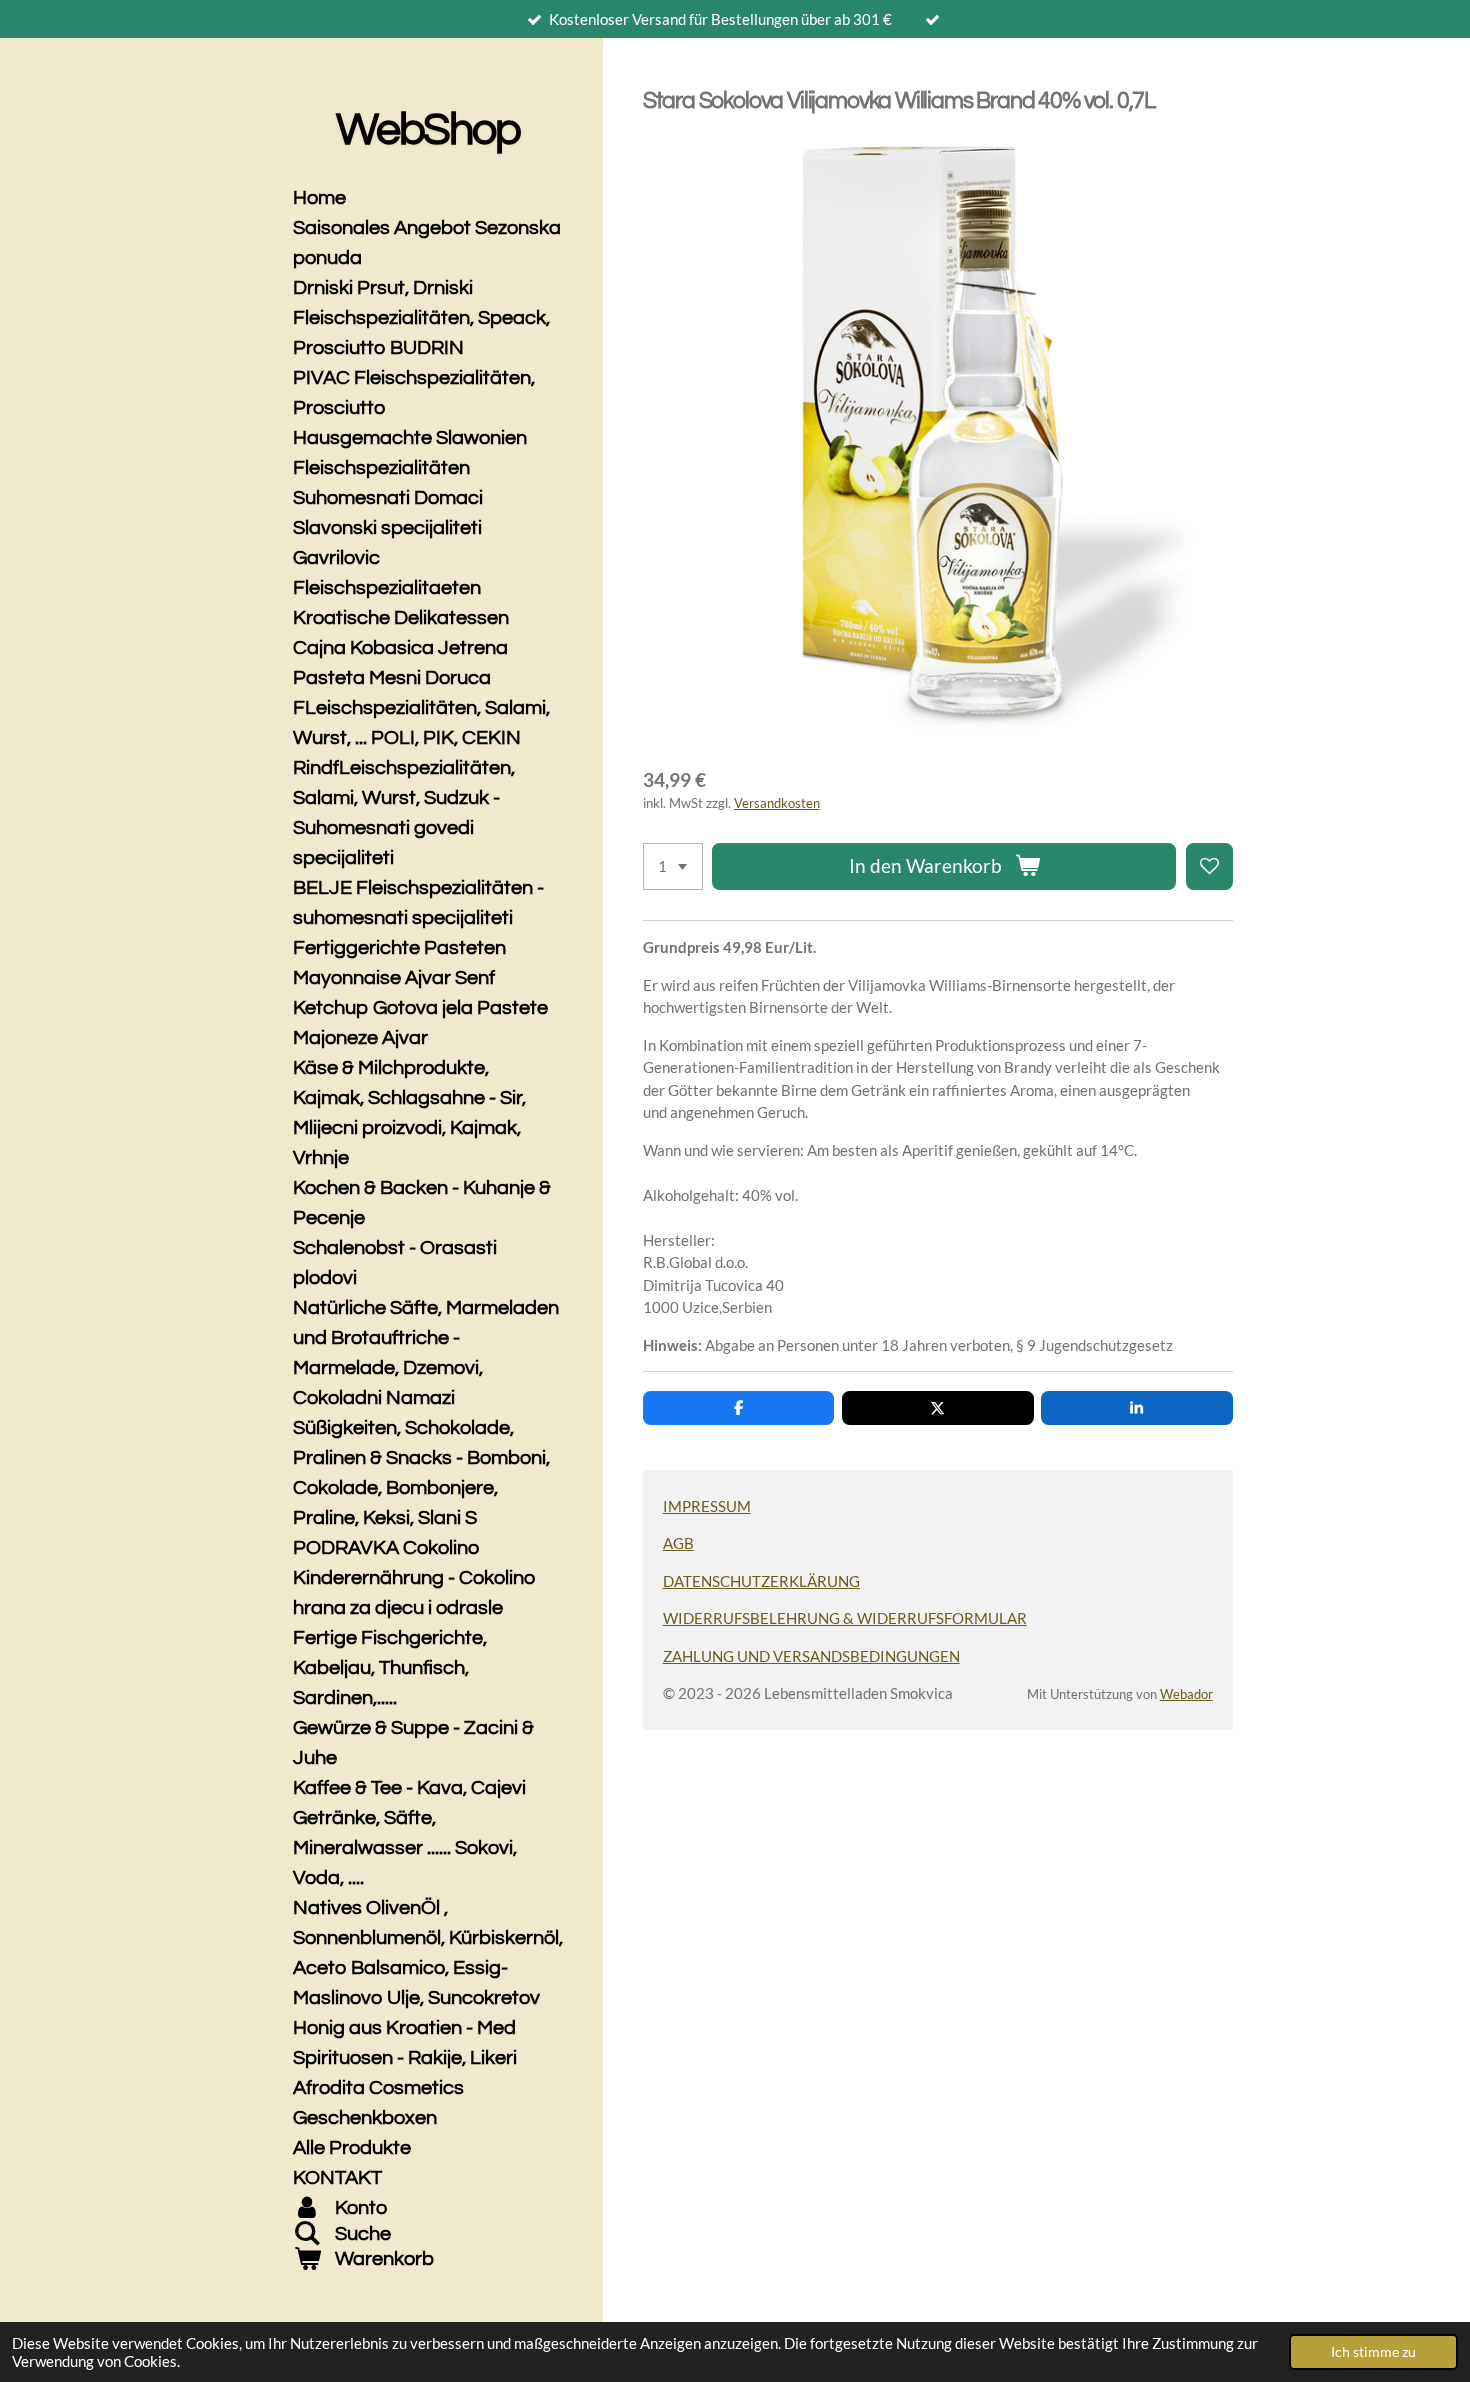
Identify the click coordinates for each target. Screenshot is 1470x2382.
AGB (678, 1543)
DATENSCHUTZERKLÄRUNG (761, 1581)
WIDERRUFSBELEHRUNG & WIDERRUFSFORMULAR (845, 1618)
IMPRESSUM (707, 1506)
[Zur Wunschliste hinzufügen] (1209, 866)
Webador (1186, 1694)
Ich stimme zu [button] (1373, 2352)
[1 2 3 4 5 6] (673, 866)
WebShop (427, 130)
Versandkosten (777, 803)
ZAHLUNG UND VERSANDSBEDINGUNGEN (811, 1656)
